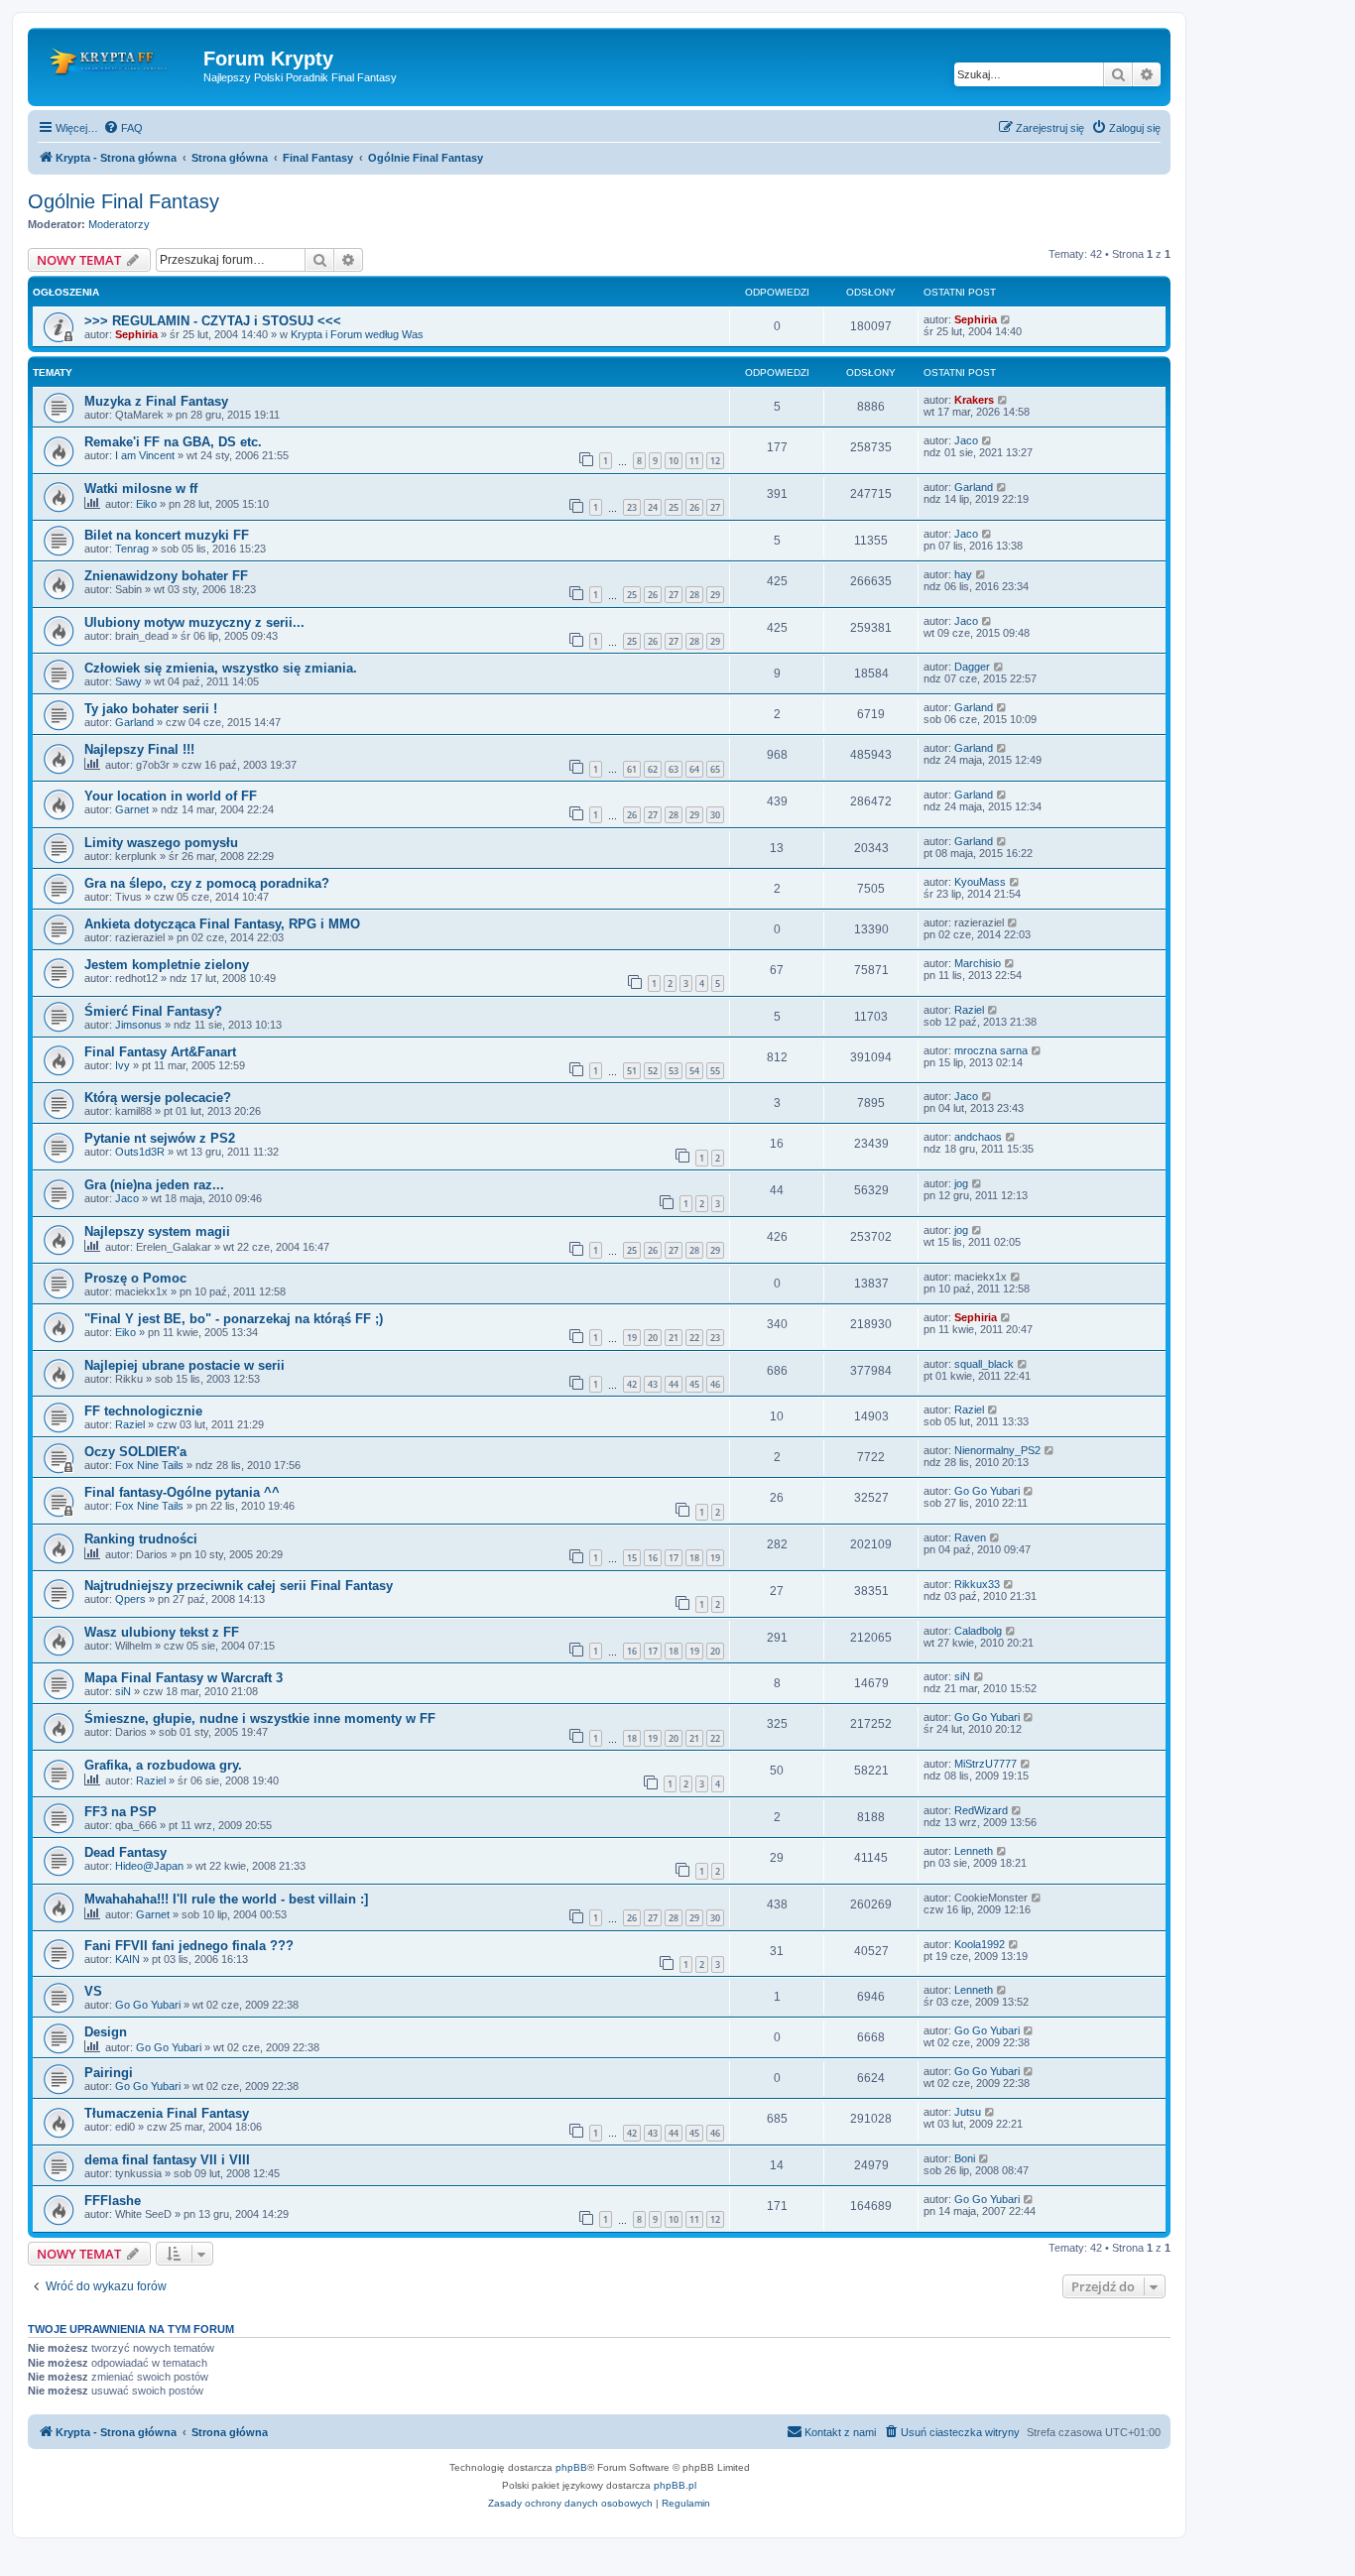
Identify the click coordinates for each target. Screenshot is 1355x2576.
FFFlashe (113, 2201)
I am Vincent (145, 455)
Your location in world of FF (171, 796)
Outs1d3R (140, 1152)
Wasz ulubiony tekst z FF (162, 1632)
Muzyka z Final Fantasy (156, 401)
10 (674, 461)
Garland (974, 487)
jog (961, 1183)
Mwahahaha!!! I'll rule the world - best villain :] (226, 1899)
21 (674, 1338)
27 (715, 507)
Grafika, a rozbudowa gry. (163, 1765)
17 (674, 1558)
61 (632, 769)
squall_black (984, 1364)
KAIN (127, 1959)
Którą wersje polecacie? (158, 1098)
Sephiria (136, 334)
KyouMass (980, 882)
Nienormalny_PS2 (997, 1450)
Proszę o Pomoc (135, 1278)
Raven (970, 1537)
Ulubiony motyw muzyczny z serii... (194, 622)
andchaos (978, 1137)
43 (653, 1384)
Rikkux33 (977, 1584)
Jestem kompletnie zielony (167, 965)
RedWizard (981, 1810)
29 (715, 595)
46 (715, 1384)
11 (694, 461)
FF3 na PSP (121, 1812)
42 (632, 1384)
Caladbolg (978, 1631)
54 (694, 1071)
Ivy (123, 1065)
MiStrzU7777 (985, 1764)
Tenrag (132, 549)
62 (653, 769)
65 (715, 769)
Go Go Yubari (987, 1491)
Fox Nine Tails (149, 1465)
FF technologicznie (143, 1411)
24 (653, 507)
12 (715, 461)
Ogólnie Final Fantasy (123, 201)
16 (653, 1558)
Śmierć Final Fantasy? (153, 1011)
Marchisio (978, 963)
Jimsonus (138, 1025)
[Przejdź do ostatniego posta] (1006, 319)
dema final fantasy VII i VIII (167, 2160)
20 (653, 1338)
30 (715, 815)
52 (653, 1071)
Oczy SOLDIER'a (135, 1452)
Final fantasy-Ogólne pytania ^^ (182, 1492)
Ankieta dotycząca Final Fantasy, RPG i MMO (222, 924)
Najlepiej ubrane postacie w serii (185, 1365)
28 (694, 595)
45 (694, 1384)
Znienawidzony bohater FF (166, 576)
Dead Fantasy (125, 1852)
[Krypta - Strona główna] (118, 64)
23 (632, 507)
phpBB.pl (675, 2485)
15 (632, 1558)
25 (674, 507)
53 (674, 1071)
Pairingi (109, 2073)
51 (632, 1071)
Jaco (966, 440)
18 (694, 1558)
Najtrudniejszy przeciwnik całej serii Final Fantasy (239, 1586)
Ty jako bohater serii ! (151, 709)
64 (694, 769)
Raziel (969, 1010)
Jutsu (968, 2112)
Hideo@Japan (149, 1866)
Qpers (130, 1599)
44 (674, 1384)
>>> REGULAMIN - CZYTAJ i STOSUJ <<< (213, 321)
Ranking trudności (141, 1539)
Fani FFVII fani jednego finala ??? (189, 1946)
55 (715, 1071)
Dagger (972, 667)
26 (694, 507)
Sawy (128, 681)
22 (694, 1338)
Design (106, 2032)
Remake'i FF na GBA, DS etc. (173, 442)
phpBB (571, 2467)
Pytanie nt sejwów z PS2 (160, 1138)
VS (93, 1991)
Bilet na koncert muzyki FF (167, 535)
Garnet (132, 809)
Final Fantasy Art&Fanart (160, 1052)
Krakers (974, 400)
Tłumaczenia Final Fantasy (167, 2113)
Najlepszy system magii (157, 1231)
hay (963, 574)
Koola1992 (980, 1944)
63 (674, 769)
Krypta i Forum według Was (357, 334)
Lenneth (974, 1851)
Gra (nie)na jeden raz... (154, 1185)
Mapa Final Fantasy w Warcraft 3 (184, 1678)
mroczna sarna (991, 1050)
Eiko (146, 504)
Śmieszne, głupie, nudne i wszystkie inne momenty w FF (260, 1718)
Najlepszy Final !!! (139, 749)
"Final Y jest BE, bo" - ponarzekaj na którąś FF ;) (234, 1319)
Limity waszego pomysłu (161, 843)
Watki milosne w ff (141, 489)
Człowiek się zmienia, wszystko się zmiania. (221, 668)
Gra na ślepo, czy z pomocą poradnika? (207, 883)
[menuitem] (123, 128)
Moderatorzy (119, 224)
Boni (965, 2158)
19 (632, 1338)
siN (123, 1691)
